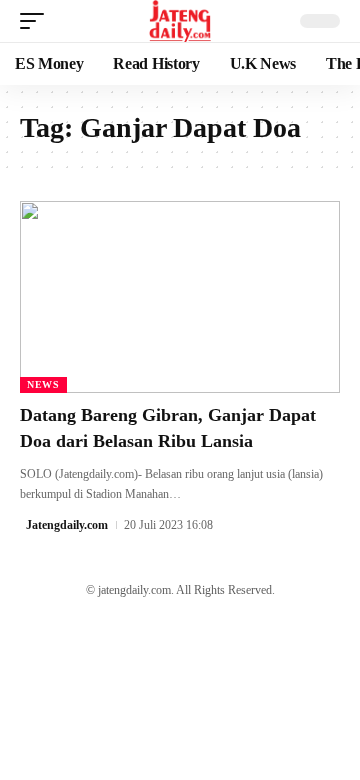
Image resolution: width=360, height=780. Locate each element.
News (43, 384)
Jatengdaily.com (67, 525)
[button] (37, 21)
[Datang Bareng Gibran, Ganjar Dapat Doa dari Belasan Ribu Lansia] (180, 297)
